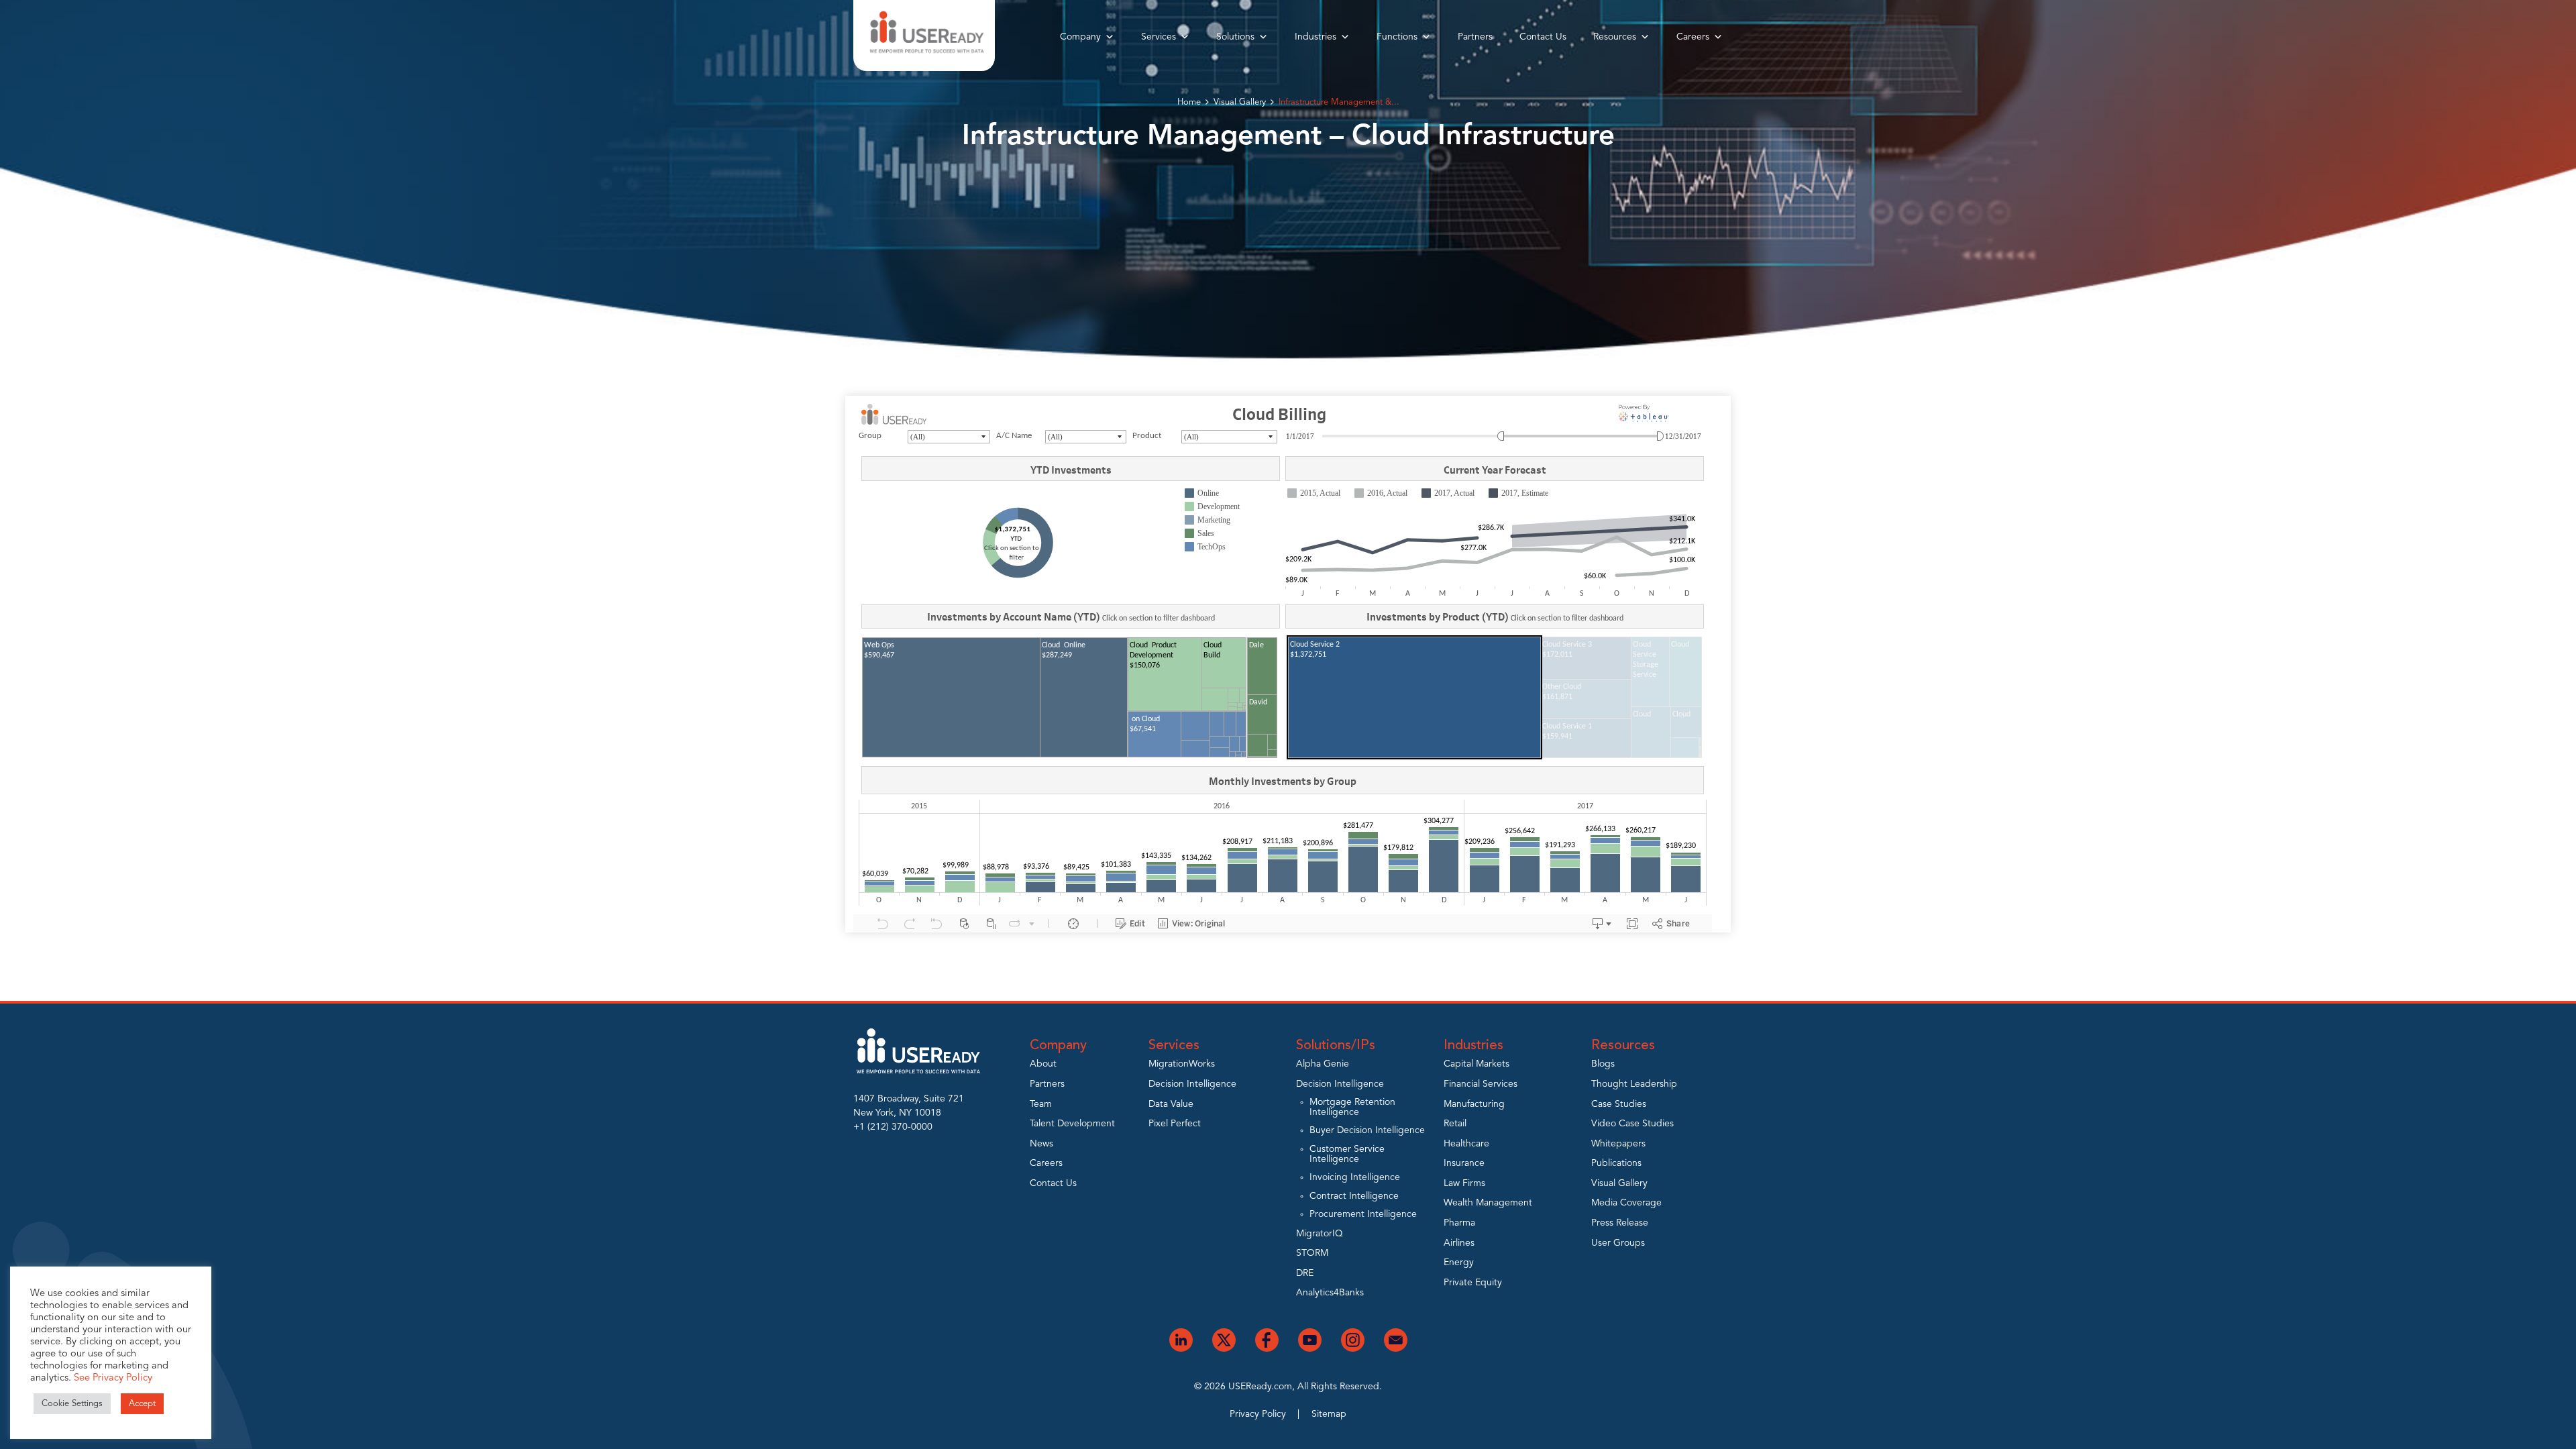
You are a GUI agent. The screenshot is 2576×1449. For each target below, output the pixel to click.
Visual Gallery (1240, 102)
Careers (1693, 37)
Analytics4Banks (1330, 1293)
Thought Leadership (1634, 1084)
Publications (1616, 1163)
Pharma (1459, 1223)
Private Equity (1473, 1283)
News (1041, 1144)
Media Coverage (1626, 1203)
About (1043, 1064)
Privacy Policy (1258, 1414)
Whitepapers (1618, 1144)
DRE (1305, 1273)
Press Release (1620, 1223)
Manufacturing (1474, 1104)
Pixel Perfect (1175, 1124)
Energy (1459, 1263)
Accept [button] (142, 1404)
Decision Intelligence (1192, 1084)
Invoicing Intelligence (1355, 1177)
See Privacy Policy (113, 1378)
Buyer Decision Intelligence (1367, 1130)
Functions (1397, 37)
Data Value (1171, 1104)
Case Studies (1619, 1104)
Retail (1455, 1124)
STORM (1312, 1253)
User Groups (1618, 1243)
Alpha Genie (1323, 1064)
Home (1189, 102)
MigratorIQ (1320, 1234)
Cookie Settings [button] (72, 1404)
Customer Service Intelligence (1347, 1154)
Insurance (1464, 1163)
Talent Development (1072, 1124)
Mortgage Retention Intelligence (1352, 1107)
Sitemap (1329, 1414)
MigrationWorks (1182, 1064)
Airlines (1459, 1243)
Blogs (1603, 1064)
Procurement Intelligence (1363, 1214)
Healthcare (1466, 1144)
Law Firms (1464, 1183)
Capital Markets (1477, 1064)
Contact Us (1543, 37)
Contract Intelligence (1354, 1196)
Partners (1475, 37)
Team (1041, 1104)
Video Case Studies (1632, 1124)
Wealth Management (1488, 1203)
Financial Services (1481, 1084)
